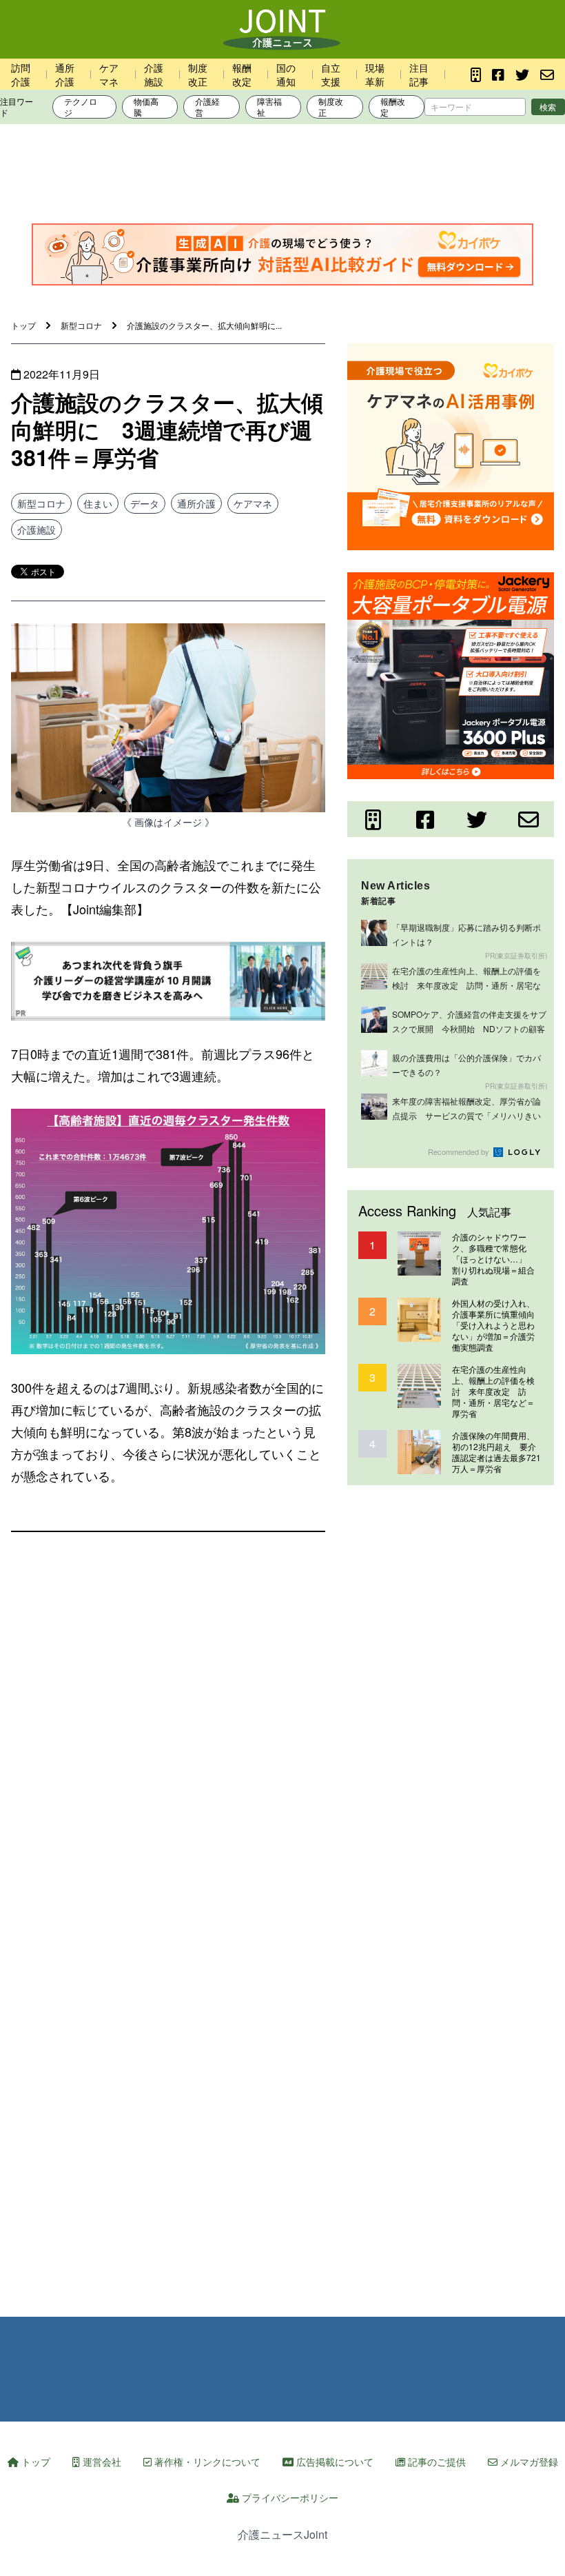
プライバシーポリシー (289, 2497)
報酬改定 (242, 74)
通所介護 (65, 74)
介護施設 (154, 74)
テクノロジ (81, 107)
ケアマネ (109, 74)
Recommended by (460, 1151)
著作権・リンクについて (206, 2462)
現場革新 (375, 74)
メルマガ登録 (528, 2462)
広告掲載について (333, 2462)
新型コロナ (41, 503)
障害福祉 (269, 107)
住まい (98, 503)
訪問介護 (21, 74)
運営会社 (101, 2462)
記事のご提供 (435, 2462)
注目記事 (419, 74)
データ (145, 503)
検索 (548, 107)
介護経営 (207, 107)
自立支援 (331, 74)
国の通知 (286, 74)
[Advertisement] (282, 177)
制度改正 (198, 74)
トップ (34, 2462)
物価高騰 (146, 107)
